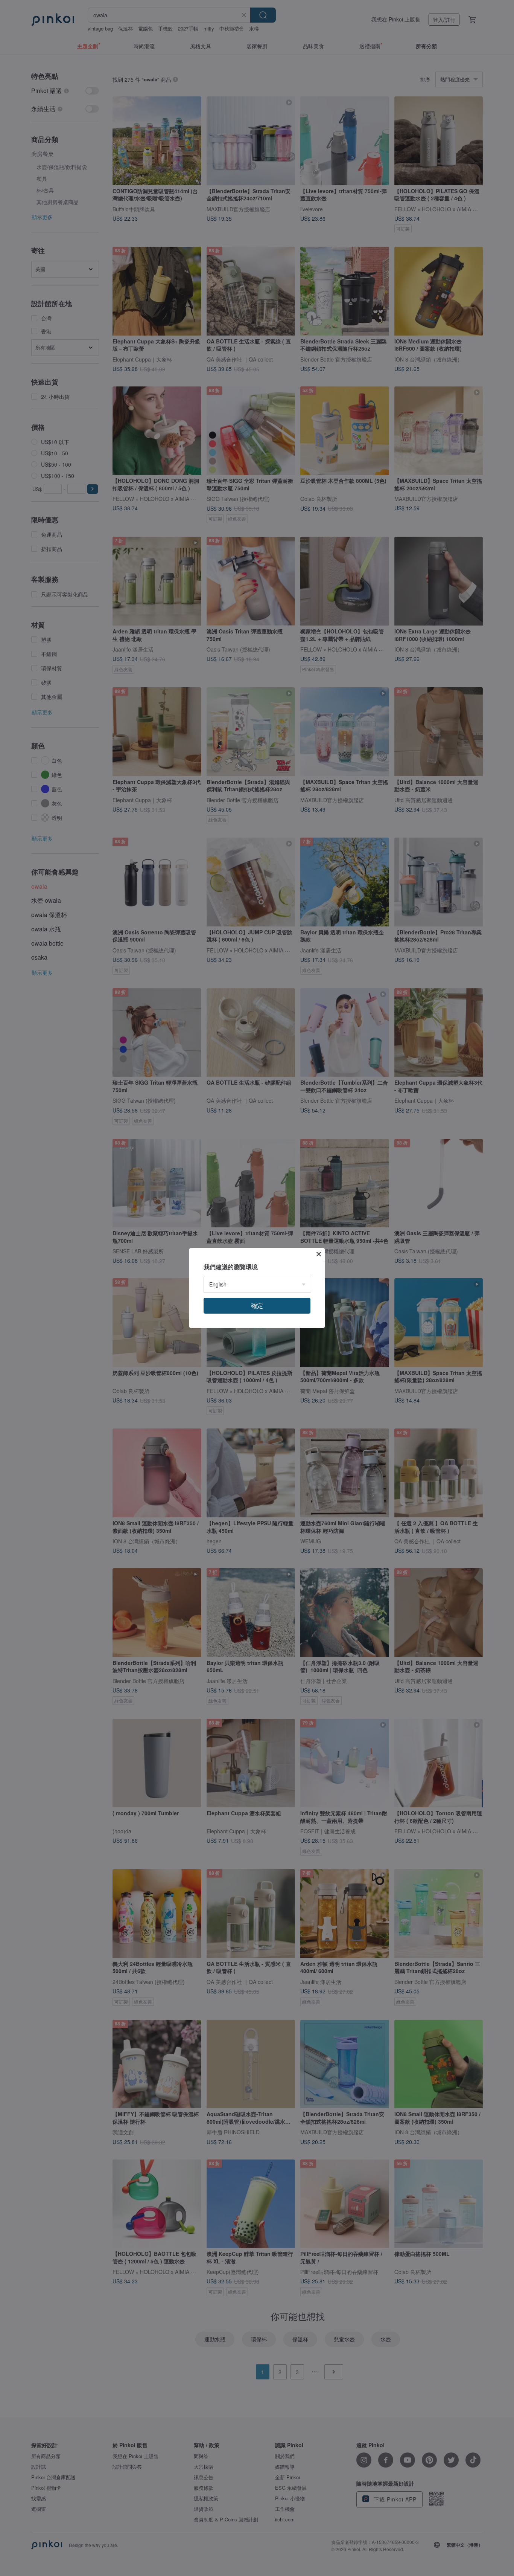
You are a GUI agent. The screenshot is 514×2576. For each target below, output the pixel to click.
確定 (257, 1306)
